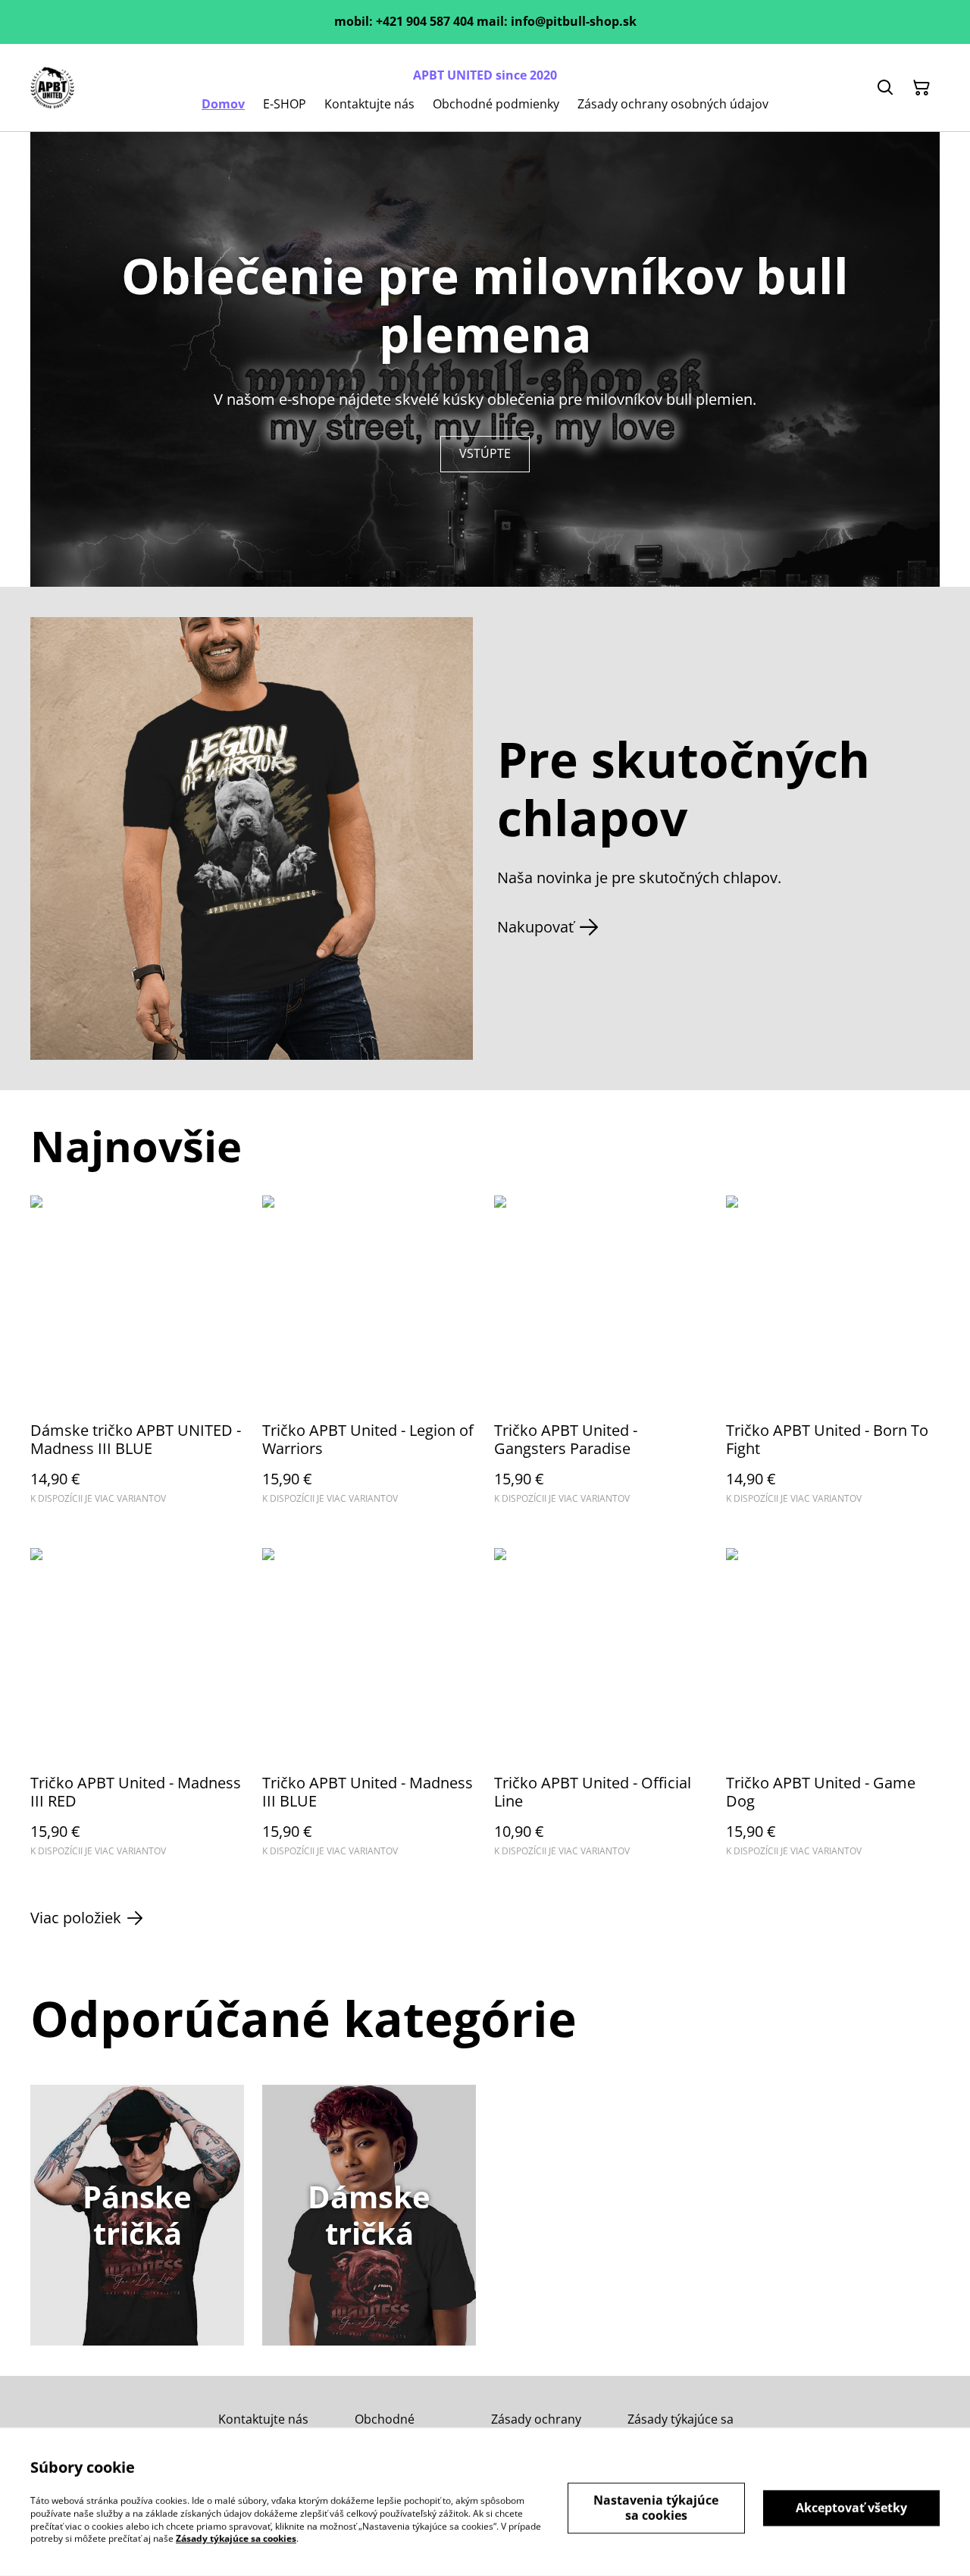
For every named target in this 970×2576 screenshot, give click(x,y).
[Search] (885, 88)
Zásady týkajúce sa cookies (681, 2426)
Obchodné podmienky (386, 2426)
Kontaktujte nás (263, 2419)
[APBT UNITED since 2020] (52, 88)
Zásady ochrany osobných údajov (540, 2426)
